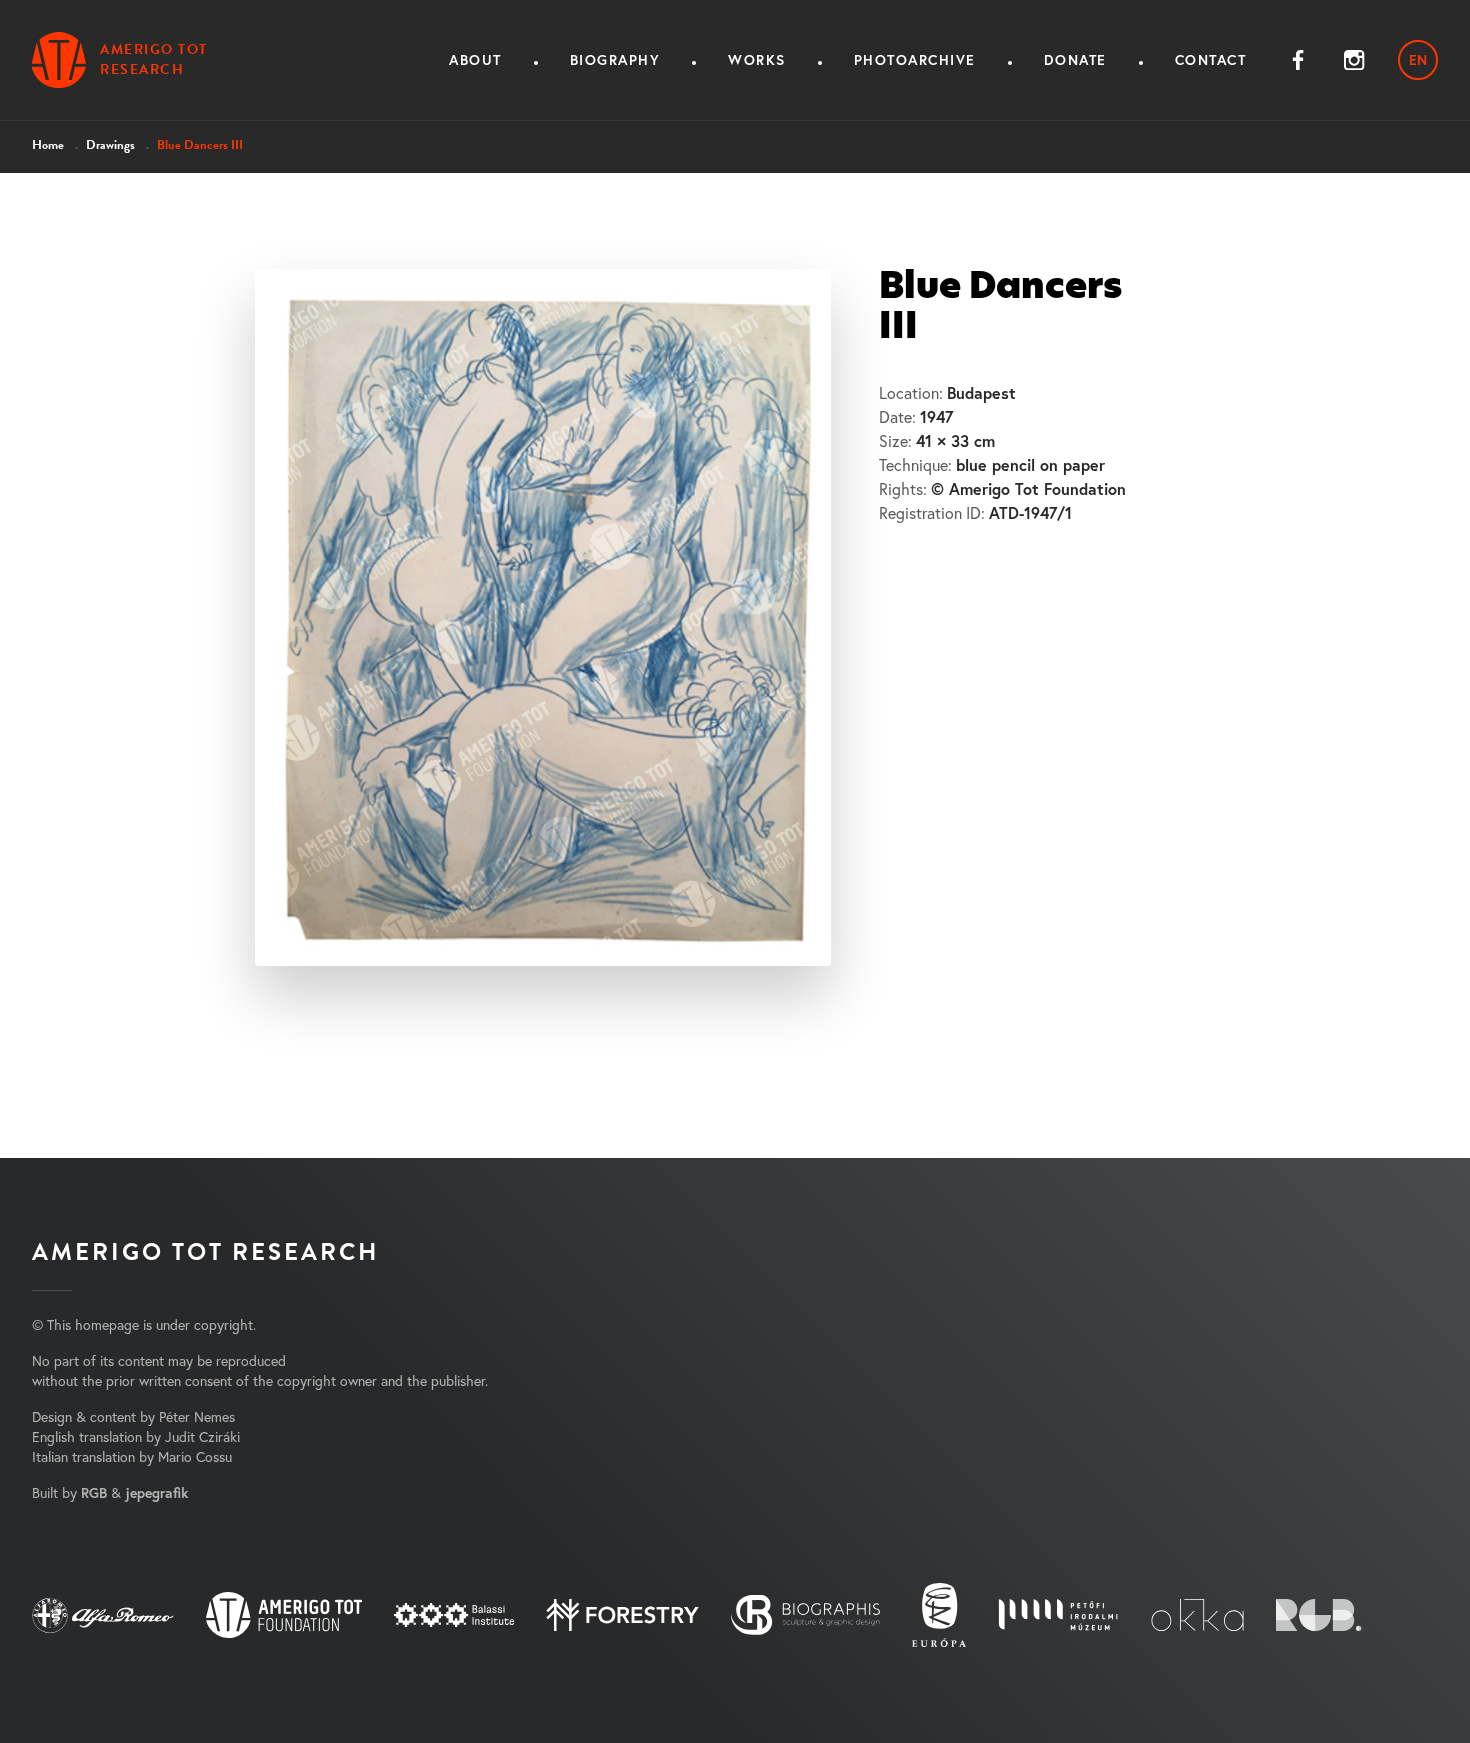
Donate (1075, 60)
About (475, 60)
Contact (1211, 60)
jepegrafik (156, 1493)
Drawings (110, 145)
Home (48, 145)
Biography (615, 60)
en (1418, 60)
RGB (94, 1493)
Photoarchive (915, 60)
